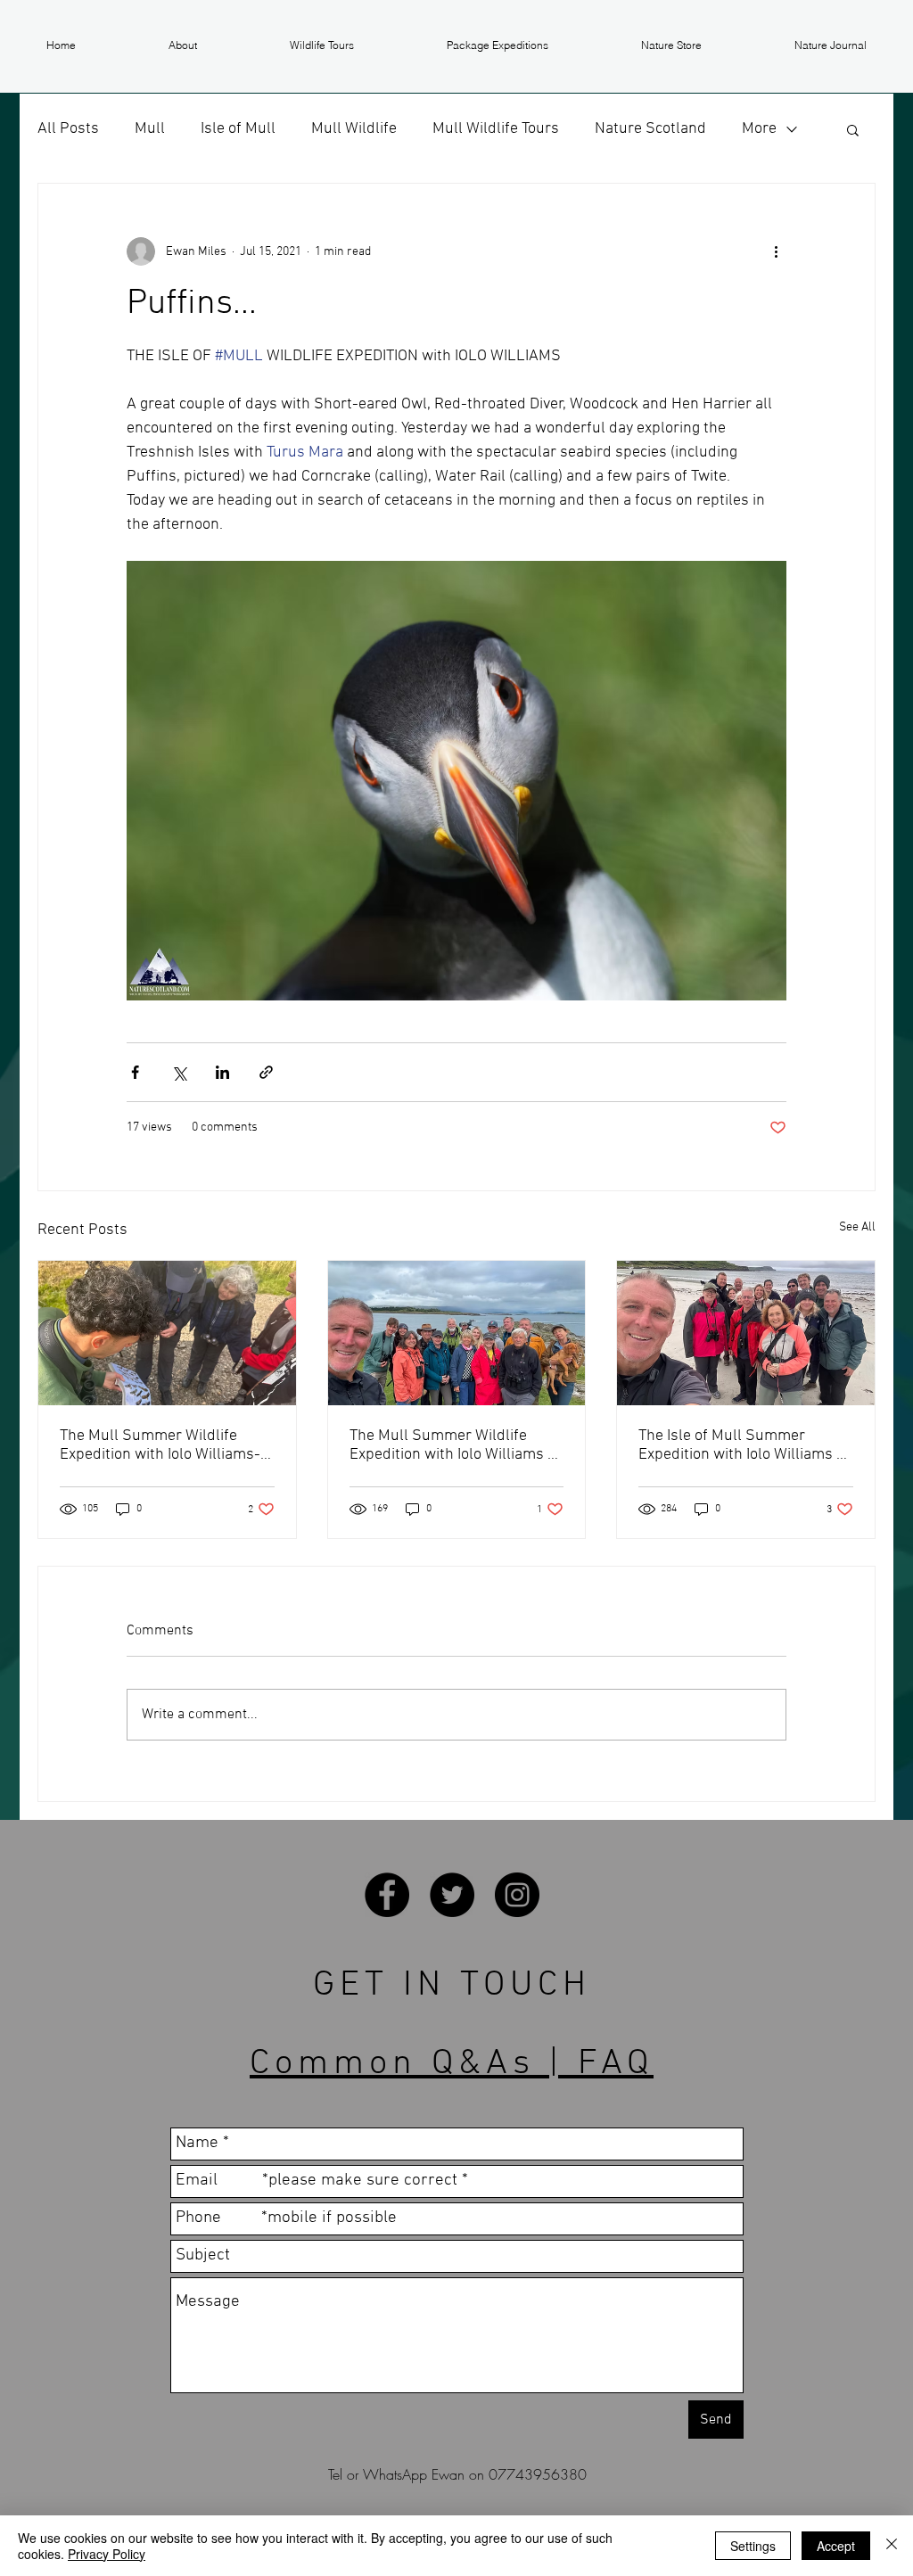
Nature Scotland (650, 129)
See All (857, 1227)
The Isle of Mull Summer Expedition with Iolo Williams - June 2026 (740, 1445)
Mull (150, 129)
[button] (183, 45)
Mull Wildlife (354, 129)
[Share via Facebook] (135, 1072)
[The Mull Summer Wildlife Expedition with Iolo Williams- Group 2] (167, 1333)
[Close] (892, 2546)
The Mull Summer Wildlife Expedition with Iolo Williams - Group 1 (452, 1445)
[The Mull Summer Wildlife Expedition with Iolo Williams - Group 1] (457, 1333)
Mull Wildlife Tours (496, 129)
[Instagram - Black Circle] (517, 1895)
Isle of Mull (238, 129)
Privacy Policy (107, 2554)
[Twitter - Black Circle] (452, 1895)
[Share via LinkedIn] (222, 1072)
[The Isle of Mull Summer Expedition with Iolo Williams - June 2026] (746, 1333)
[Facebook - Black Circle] (387, 1895)
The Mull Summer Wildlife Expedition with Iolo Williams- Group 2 (160, 1445)
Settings (753, 2546)
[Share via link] (266, 1072)
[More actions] (776, 251)
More (759, 129)
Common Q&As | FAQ (452, 2064)
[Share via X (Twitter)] (179, 1072)
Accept (836, 2546)
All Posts (68, 129)
